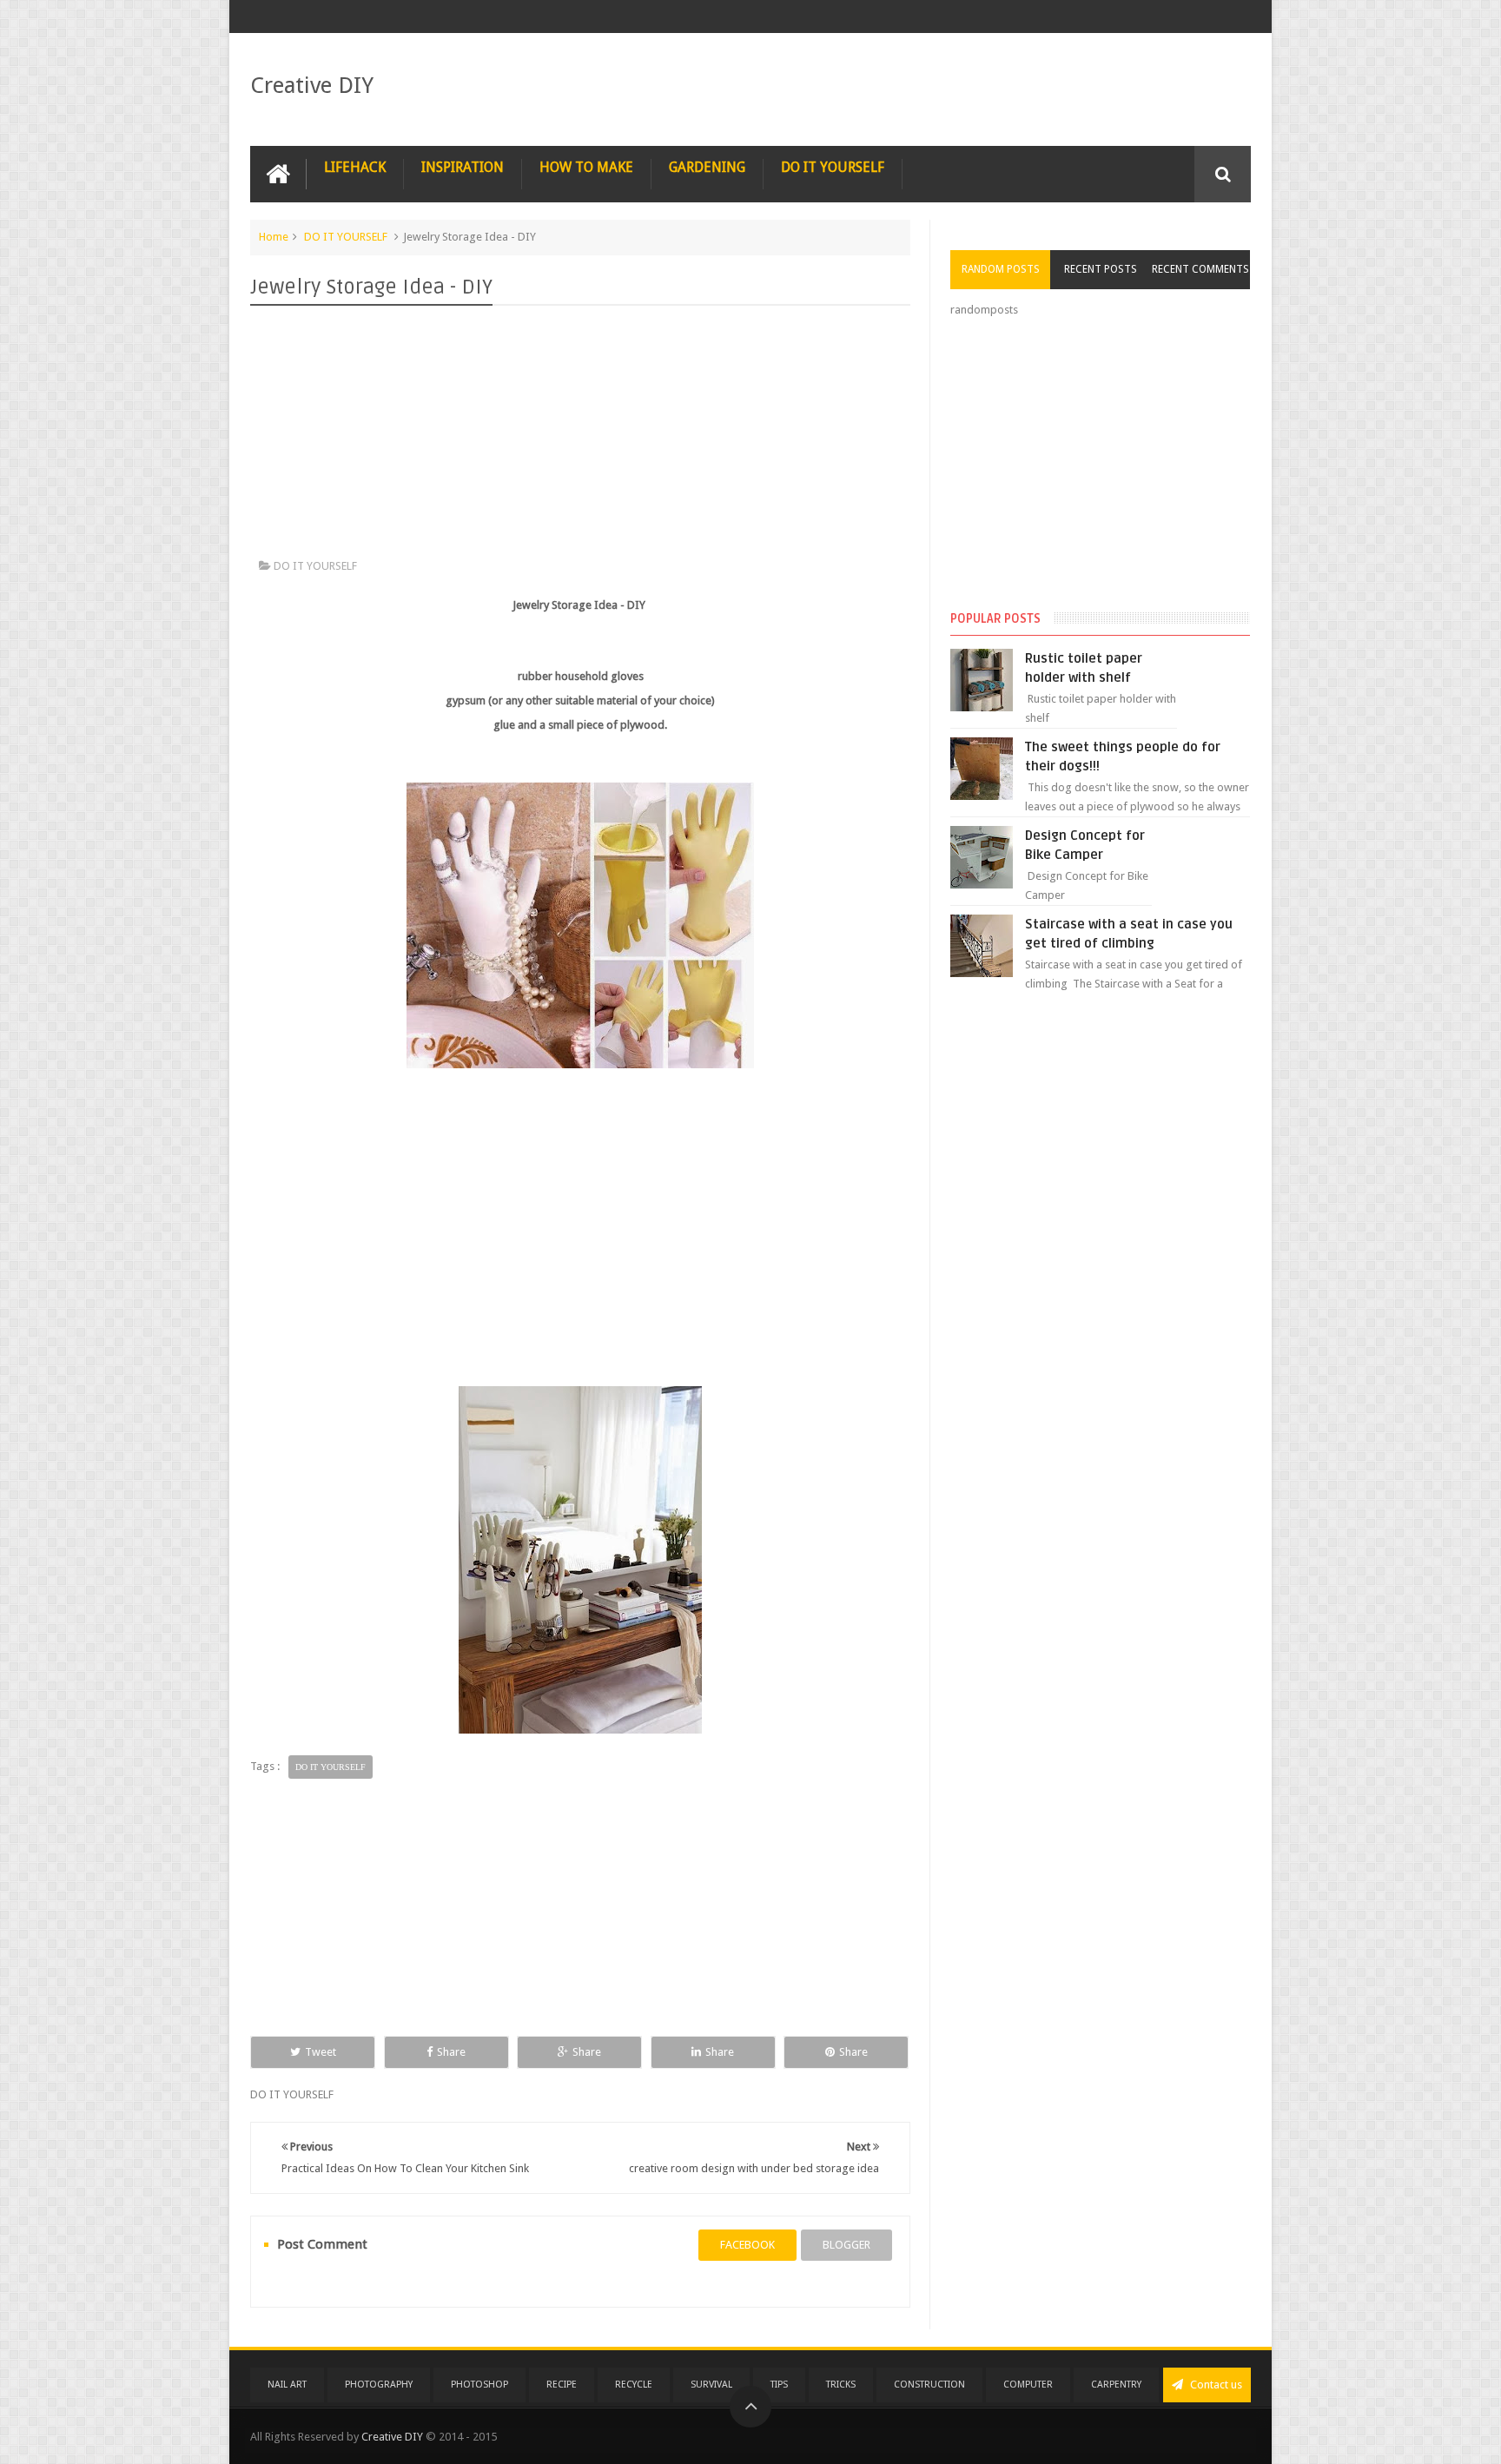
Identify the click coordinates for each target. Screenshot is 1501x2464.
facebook (747, 2245)
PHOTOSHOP (479, 2385)
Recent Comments (1200, 269)
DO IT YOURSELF (833, 167)
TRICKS (841, 2385)
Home (274, 237)
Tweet (321, 2052)
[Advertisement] (580, 436)
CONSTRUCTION (929, 2385)
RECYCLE (634, 2385)
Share (451, 2052)
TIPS (779, 2385)
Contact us (1215, 2385)
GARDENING (707, 167)
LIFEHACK (355, 167)
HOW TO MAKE (586, 167)
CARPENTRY (1116, 2385)
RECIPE (562, 2385)
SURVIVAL (711, 2385)
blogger (846, 2245)
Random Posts (1001, 269)
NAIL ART (287, 2385)
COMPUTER (1028, 2385)
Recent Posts (1101, 269)
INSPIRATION (463, 167)
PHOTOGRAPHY (379, 2385)
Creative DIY (312, 85)
